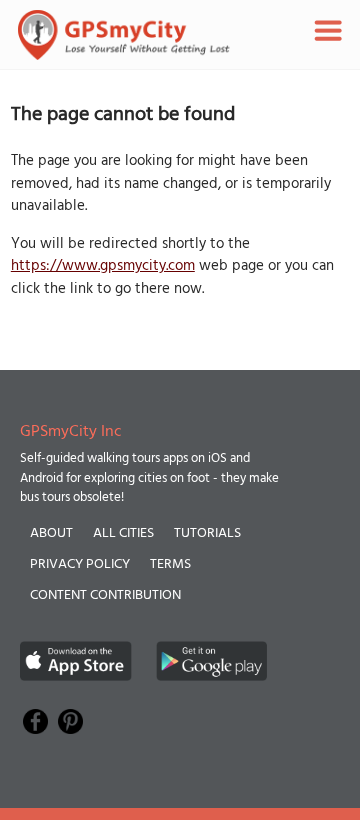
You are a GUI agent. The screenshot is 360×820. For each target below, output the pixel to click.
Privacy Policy (80, 564)
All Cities (123, 533)
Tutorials (207, 533)
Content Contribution (105, 595)
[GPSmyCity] (124, 35)
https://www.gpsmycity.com (103, 266)
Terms (170, 564)
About (51, 533)
